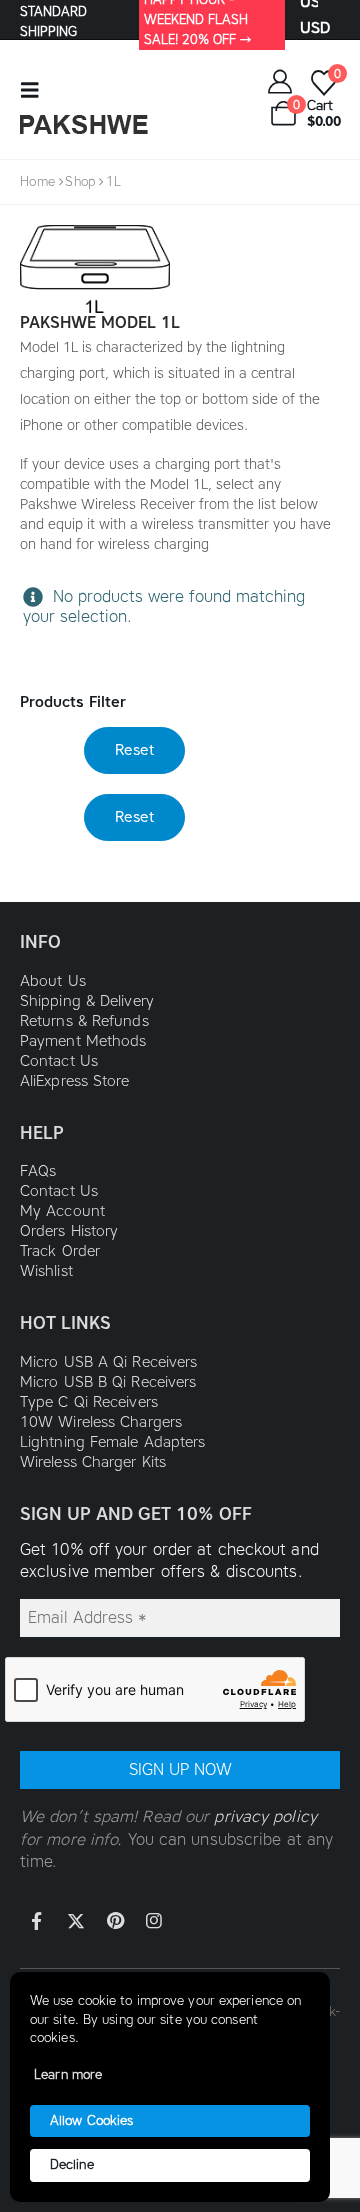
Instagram (154, 1921)
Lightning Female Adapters (113, 1442)
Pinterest (115, 1921)
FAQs (38, 1171)
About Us (53, 981)
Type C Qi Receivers (89, 1402)
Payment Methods (83, 1041)
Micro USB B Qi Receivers (108, 1382)
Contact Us (59, 1061)
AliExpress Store (75, 1081)
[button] (36, 90)
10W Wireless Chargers (101, 1422)
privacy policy (265, 1816)
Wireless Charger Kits (93, 1462)
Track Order (60, 1251)
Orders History (69, 1231)
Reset (134, 750)
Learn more (68, 2074)
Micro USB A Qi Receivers (108, 1362)
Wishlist (46, 1271)
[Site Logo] (84, 124)
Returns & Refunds (84, 1021)
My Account (62, 1211)
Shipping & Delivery (87, 1001)
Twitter (76, 1921)
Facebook (37, 1921)
